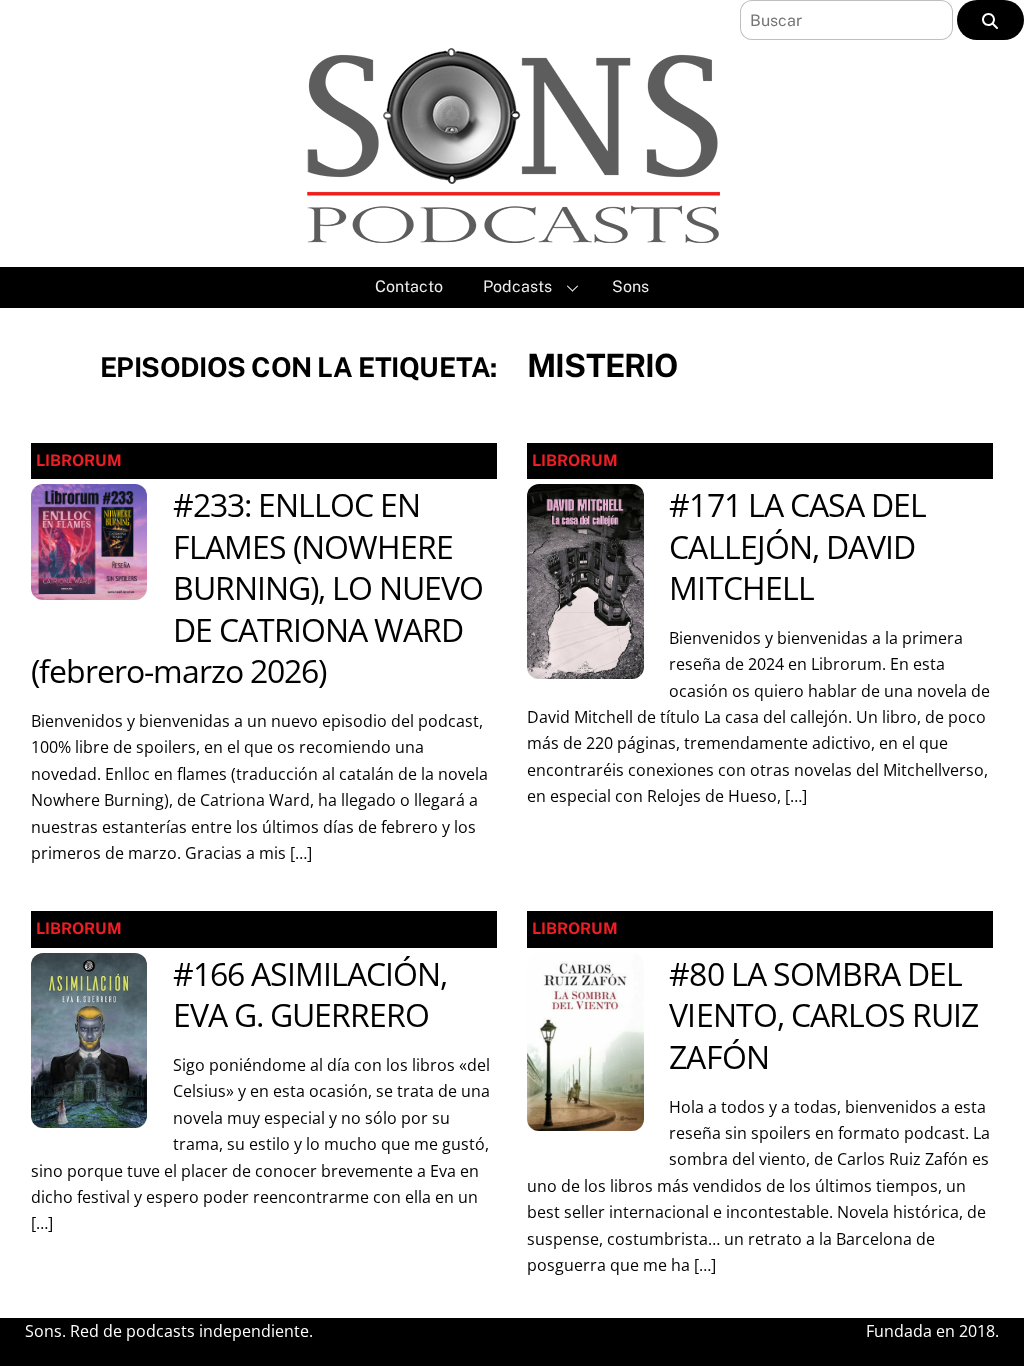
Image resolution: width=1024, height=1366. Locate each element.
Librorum (79, 460)
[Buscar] (990, 20)
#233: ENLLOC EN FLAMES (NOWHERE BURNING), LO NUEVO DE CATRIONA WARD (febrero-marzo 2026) (257, 587)
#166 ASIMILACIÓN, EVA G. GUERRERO (310, 994)
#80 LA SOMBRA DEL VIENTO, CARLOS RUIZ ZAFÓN (823, 1015)
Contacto (409, 286)
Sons (630, 286)
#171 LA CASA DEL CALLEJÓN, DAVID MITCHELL (797, 546)
